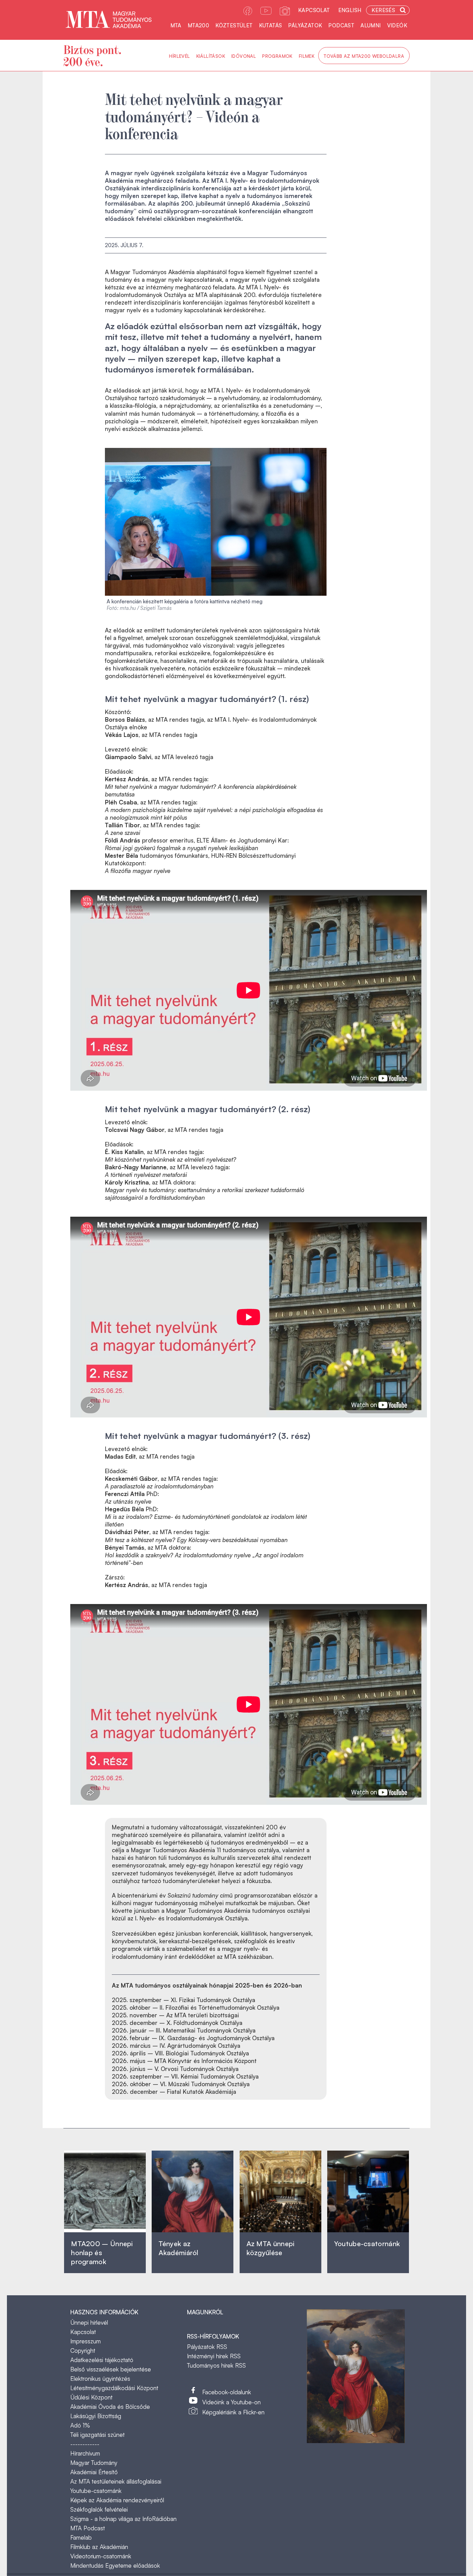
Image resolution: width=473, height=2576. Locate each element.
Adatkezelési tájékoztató (102, 2360)
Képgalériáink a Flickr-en (233, 2412)
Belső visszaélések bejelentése (111, 2369)
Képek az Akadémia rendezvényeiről (117, 2500)
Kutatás (271, 25)
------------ (85, 2444)
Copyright (83, 2350)
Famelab (81, 2537)
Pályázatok (305, 25)
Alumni (371, 25)
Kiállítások (211, 56)
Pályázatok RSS (207, 2347)
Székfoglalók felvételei (99, 2509)
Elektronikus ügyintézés (100, 2379)
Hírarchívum (85, 2453)
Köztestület (234, 25)
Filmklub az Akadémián (99, 2547)
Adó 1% (80, 2425)
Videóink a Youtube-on (231, 2402)
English (350, 10)
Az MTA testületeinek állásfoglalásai (116, 2481)
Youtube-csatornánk (96, 2491)
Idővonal (244, 56)
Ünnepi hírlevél (89, 2322)
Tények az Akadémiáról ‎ (178, 2248)
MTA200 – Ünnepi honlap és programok (102, 2253)
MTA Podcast (88, 2528)
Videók (397, 25)
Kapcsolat (314, 10)
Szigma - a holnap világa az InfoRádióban (123, 2519)
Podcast (341, 25)
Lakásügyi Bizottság (96, 2416)
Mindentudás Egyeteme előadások (115, 2565)
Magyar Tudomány (94, 2463)
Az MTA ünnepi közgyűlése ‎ (271, 2248)
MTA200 (198, 25)
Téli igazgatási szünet (97, 2435)
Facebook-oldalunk (227, 2392)
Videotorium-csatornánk (101, 2556)
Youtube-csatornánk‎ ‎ (367, 2244)
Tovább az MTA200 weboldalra (364, 56)
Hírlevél (179, 56)
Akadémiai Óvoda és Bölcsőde (110, 2407)
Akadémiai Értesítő (94, 2472)
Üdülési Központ (91, 2397)
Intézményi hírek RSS (214, 2356)
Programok (277, 56)
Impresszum (86, 2341)
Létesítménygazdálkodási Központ (114, 2388)
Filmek (307, 56)
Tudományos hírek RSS (216, 2365)
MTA (176, 25)
